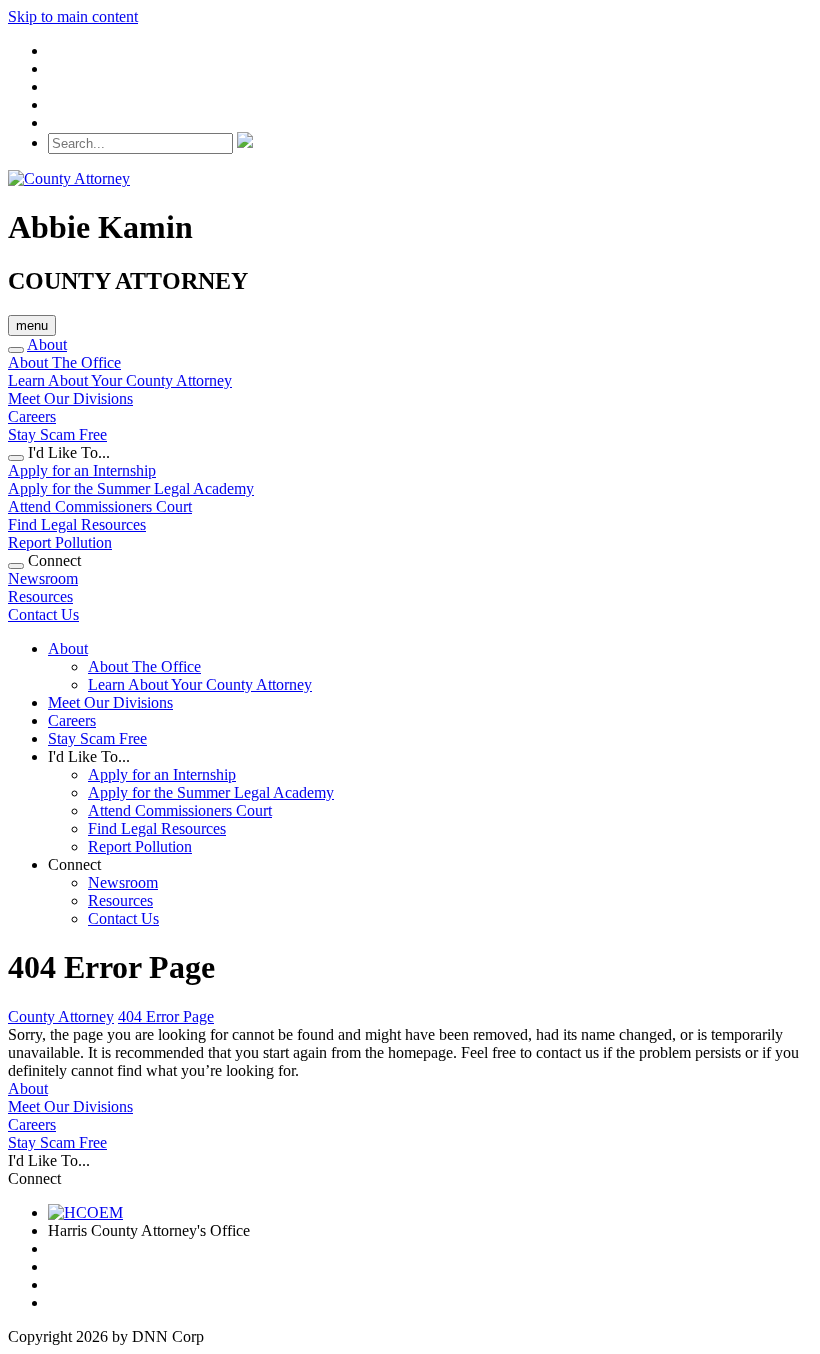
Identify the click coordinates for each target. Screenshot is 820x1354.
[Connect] (16, 566)
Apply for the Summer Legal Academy (131, 488)
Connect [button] (74, 864)
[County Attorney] (69, 178)
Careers (32, 416)
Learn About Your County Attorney (120, 380)
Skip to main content (73, 16)
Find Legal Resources (77, 524)
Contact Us (43, 614)
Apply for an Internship (82, 470)
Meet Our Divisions (70, 398)
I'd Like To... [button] (89, 756)
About (47, 344)
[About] (16, 350)
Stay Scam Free (57, 434)
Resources (40, 596)
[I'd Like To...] (16, 458)
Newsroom (43, 578)
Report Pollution (60, 542)
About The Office (64, 362)
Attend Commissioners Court (100, 506)
